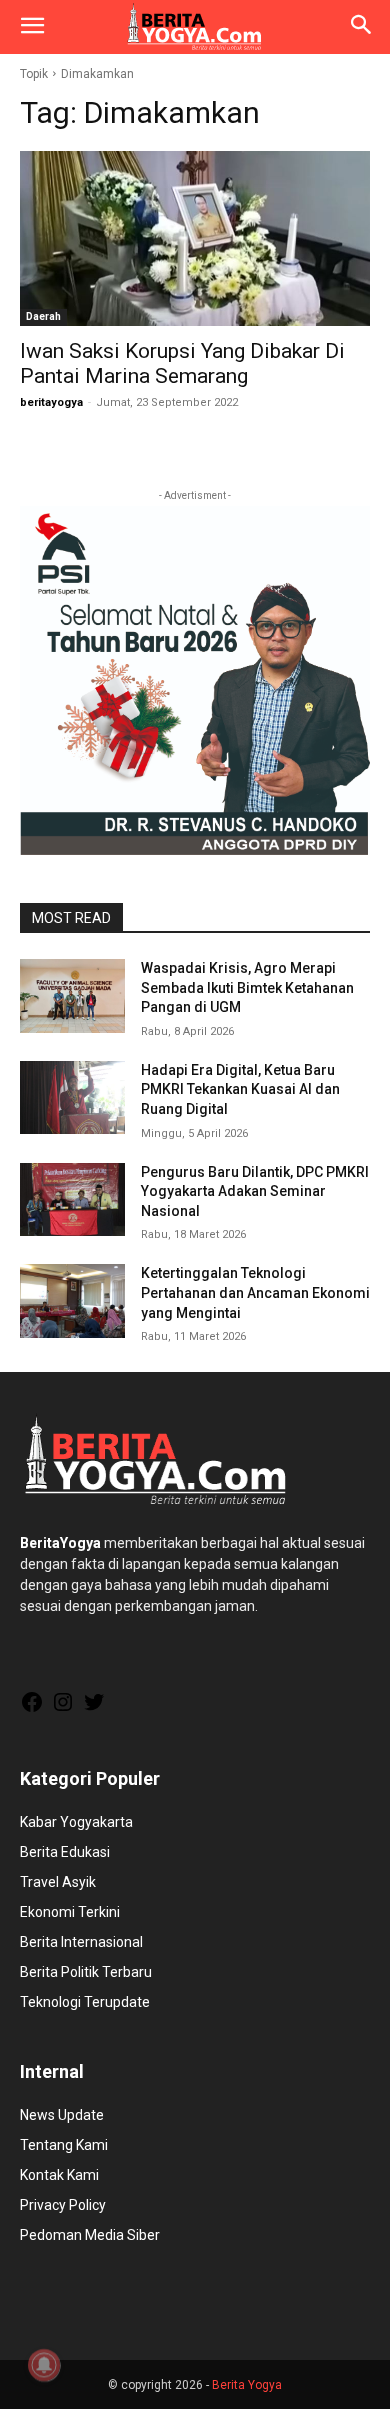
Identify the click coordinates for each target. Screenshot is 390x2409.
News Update (62, 2115)
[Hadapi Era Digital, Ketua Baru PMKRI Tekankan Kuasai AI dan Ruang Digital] (72, 1098)
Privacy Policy (63, 2205)
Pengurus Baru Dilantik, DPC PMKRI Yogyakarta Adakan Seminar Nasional (255, 1191)
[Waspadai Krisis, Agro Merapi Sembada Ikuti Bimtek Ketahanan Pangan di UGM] (72, 996)
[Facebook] (32, 1709)
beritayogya (51, 402)
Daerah (43, 316)
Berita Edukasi (65, 1852)
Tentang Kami (64, 2145)
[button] (32, 27)
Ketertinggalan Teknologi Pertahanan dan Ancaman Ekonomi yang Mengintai (255, 1292)
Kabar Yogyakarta (76, 1822)
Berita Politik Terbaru (86, 1972)
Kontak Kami (59, 2175)
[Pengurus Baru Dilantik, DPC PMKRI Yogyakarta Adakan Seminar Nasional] (72, 1200)
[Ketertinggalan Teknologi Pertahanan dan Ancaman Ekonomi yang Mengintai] (72, 1301)
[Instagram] (63, 1709)
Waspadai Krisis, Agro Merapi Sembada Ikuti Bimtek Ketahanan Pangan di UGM (247, 987)
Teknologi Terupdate (85, 2002)
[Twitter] (94, 1709)
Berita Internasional (81, 1942)
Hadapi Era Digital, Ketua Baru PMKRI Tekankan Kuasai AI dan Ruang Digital (240, 1089)
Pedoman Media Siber (90, 2235)
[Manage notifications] (44, 2365)
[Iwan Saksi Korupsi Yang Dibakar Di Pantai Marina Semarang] (195, 238)
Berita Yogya (247, 2385)
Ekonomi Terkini (70, 1912)
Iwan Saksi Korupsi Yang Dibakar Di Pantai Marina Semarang (182, 363)
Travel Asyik (58, 1882)
